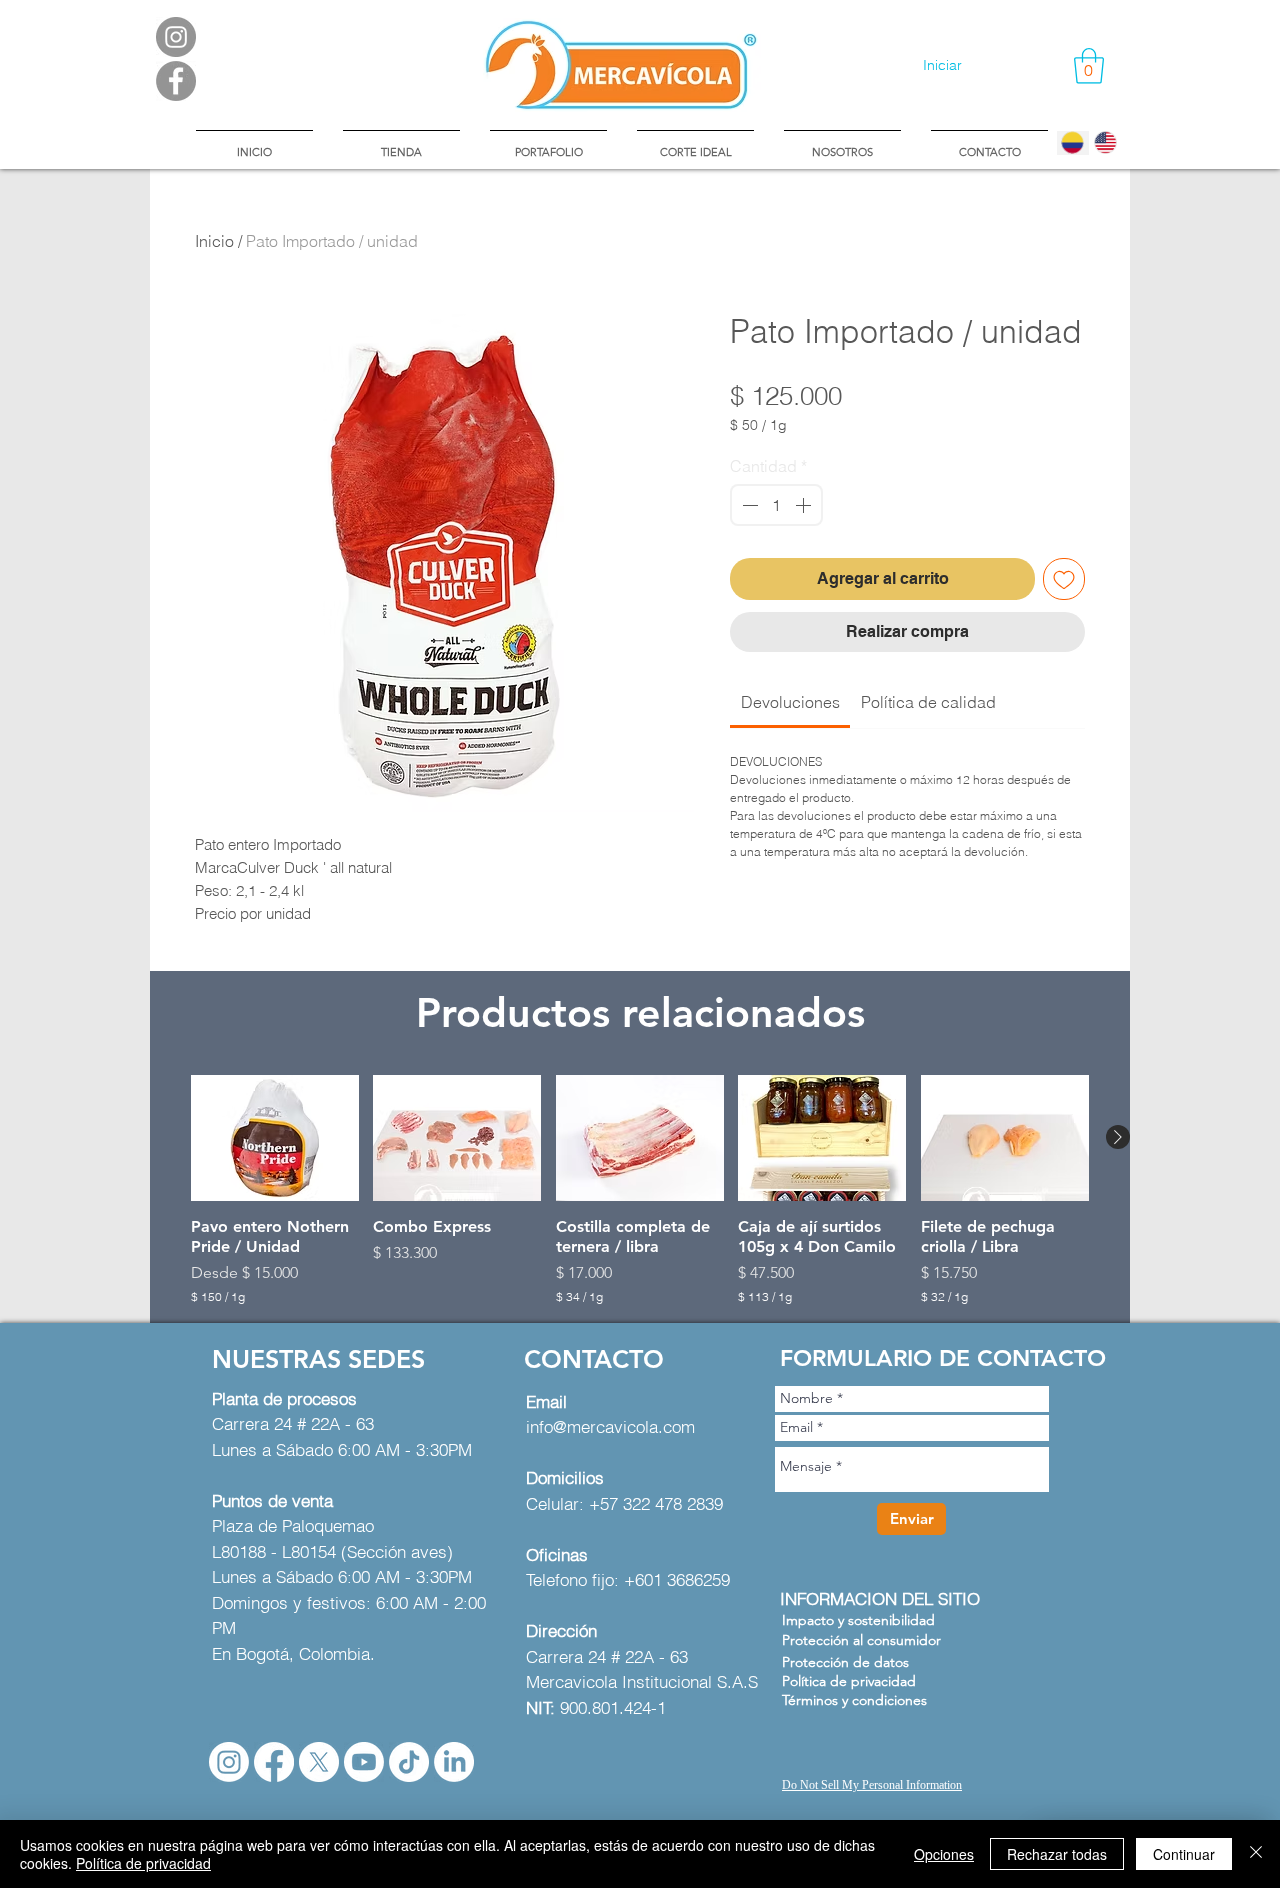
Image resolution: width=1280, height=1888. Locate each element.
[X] (319, 1762)
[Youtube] (364, 1762)
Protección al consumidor (861, 1640)
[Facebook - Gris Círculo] (176, 81)
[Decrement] (748, 505)
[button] (1089, 66)
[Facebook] (274, 1762)
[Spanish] (1073, 143)
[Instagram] (229, 1762)
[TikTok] (409, 1762)
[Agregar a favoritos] (1064, 579)
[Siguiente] (1118, 1137)
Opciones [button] (944, 1854)
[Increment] (805, 505)
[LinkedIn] (454, 1762)
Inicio (214, 241)
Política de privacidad (143, 1863)
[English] (1105, 143)
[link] (790, 702)
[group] (640, 1190)
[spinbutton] (776, 505)
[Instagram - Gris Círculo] (176, 37)
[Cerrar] (1256, 1854)
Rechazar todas (1057, 1854)
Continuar (1184, 1854)
